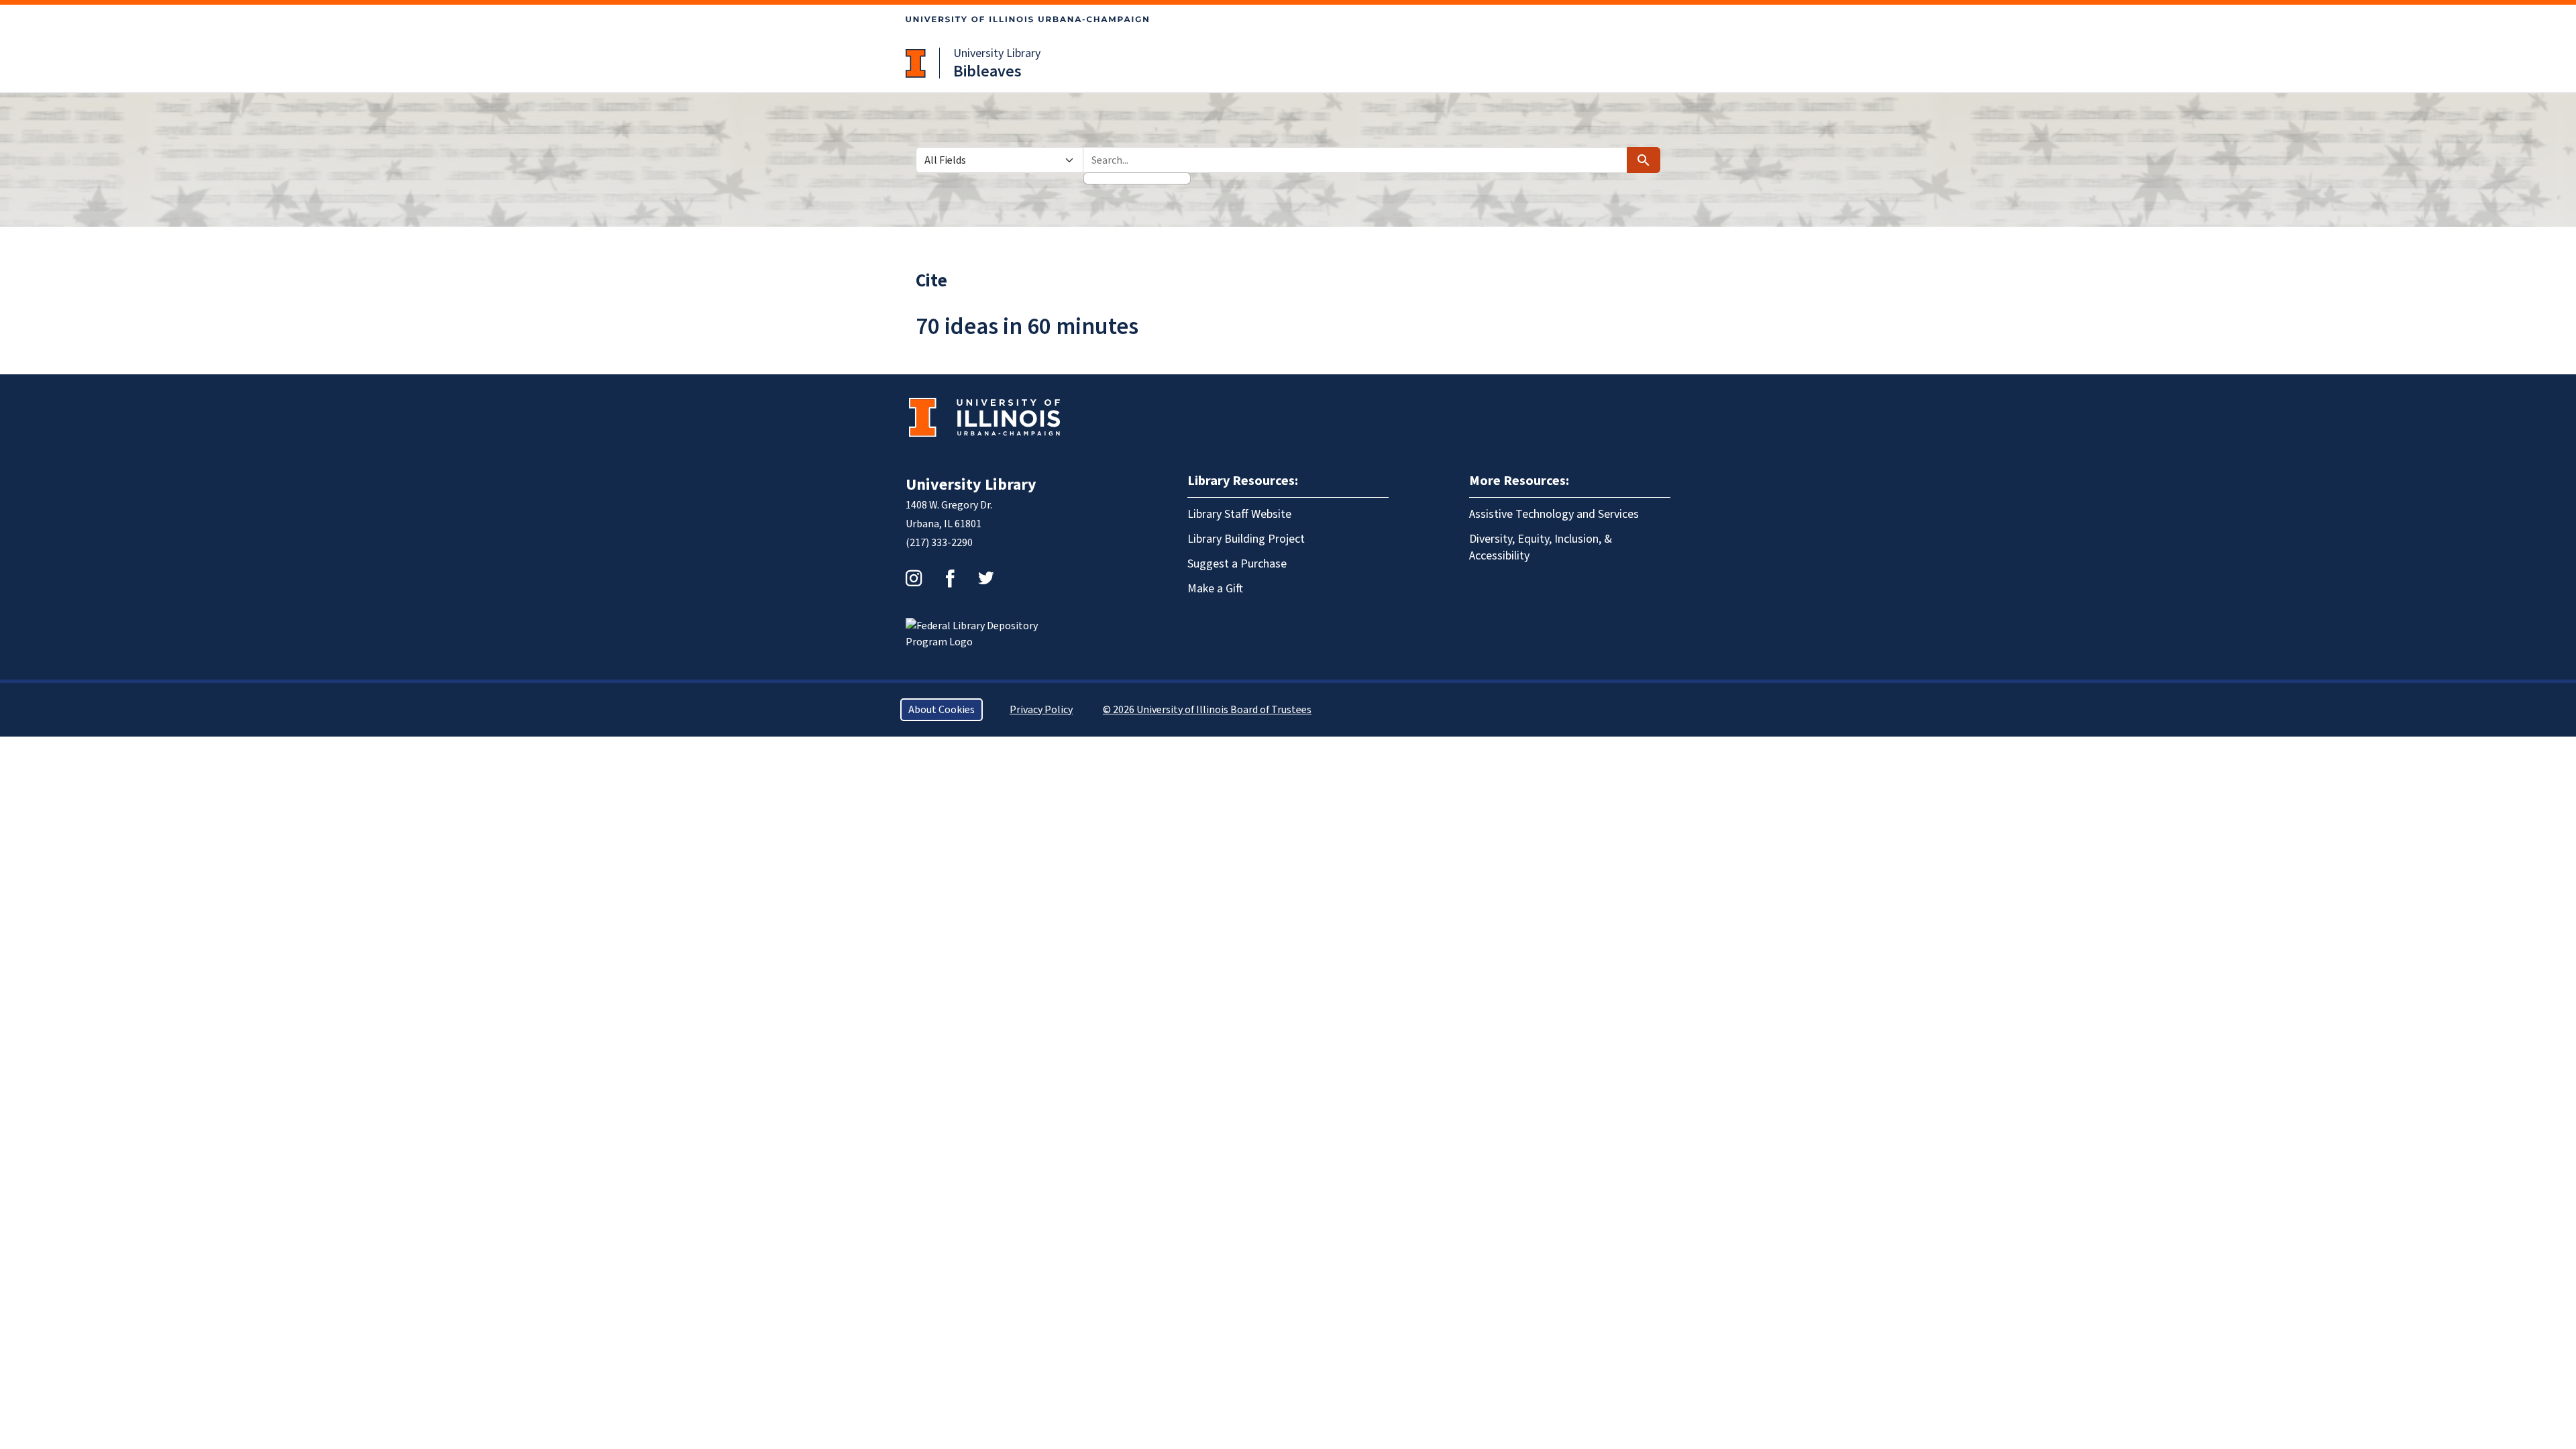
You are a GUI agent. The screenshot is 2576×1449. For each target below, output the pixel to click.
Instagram (914, 578)
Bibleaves (987, 71)
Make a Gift (1215, 589)
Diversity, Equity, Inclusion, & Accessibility (1541, 547)
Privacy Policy (1041, 710)
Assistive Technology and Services (1554, 514)
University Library (997, 53)
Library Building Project (1246, 539)
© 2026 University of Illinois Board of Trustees (1207, 710)
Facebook (950, 578)
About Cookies (942, 710)
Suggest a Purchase (1237, 564)
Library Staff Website (1239, 514)
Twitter (986, 578)
